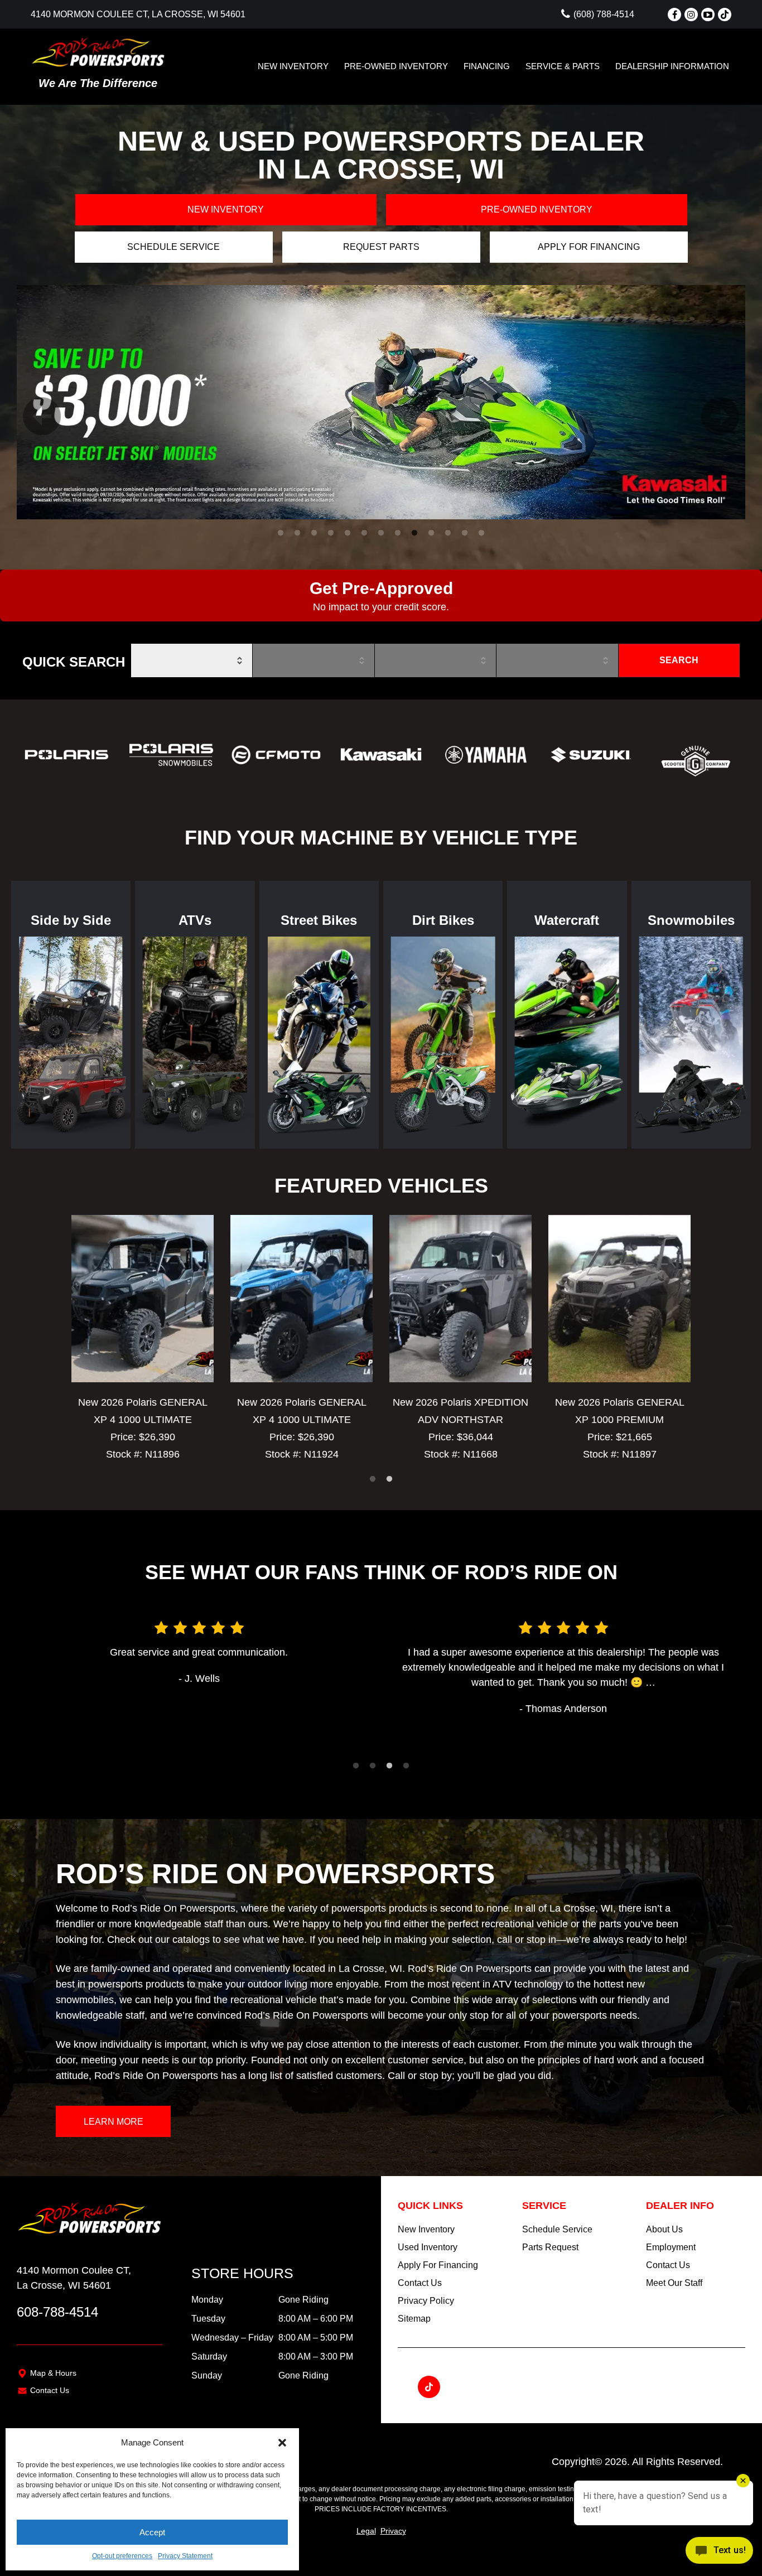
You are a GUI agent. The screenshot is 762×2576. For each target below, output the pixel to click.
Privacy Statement (185, 2556)
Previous (28, 402)
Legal (366, 2531)
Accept (152, 2532)
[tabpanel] (381, 402)
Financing (487, 66)
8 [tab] (398, 533)
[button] (282, 2443)
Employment (671, 2247)
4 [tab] (331, 533)
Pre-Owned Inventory (396, 66)
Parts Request (550, 2247)
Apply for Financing (589, 247)
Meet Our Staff (674, 2283)
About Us (664, 2229)
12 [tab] (466, 533)
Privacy (393, 2531)
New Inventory (293, 66)
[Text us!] (719, 2553)
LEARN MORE (114, 2122)
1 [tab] (281, 533)
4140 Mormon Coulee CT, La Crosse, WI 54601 (74, 2278)
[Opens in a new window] (674, 15)
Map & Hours (53, 2373)
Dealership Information (672, 66)
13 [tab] (483, 533)
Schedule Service (173, 247)
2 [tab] (298, 533)
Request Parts (381, 247)
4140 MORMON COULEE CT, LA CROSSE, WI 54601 (138, 14)
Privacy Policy (426, 2301)
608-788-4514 (57, 2312)
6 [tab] (365, 533)
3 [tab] (314, 533)
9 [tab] (415, 533)
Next (706, 402)
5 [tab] (348, 533)
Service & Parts (563, 66)
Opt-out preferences (122, 2556)
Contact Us (50, 2390)
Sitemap (414, 2319)
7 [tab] (381, 533)
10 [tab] (432, 533)
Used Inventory (428, 2247)
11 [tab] (449, 533)
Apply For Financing (438, 2265)
